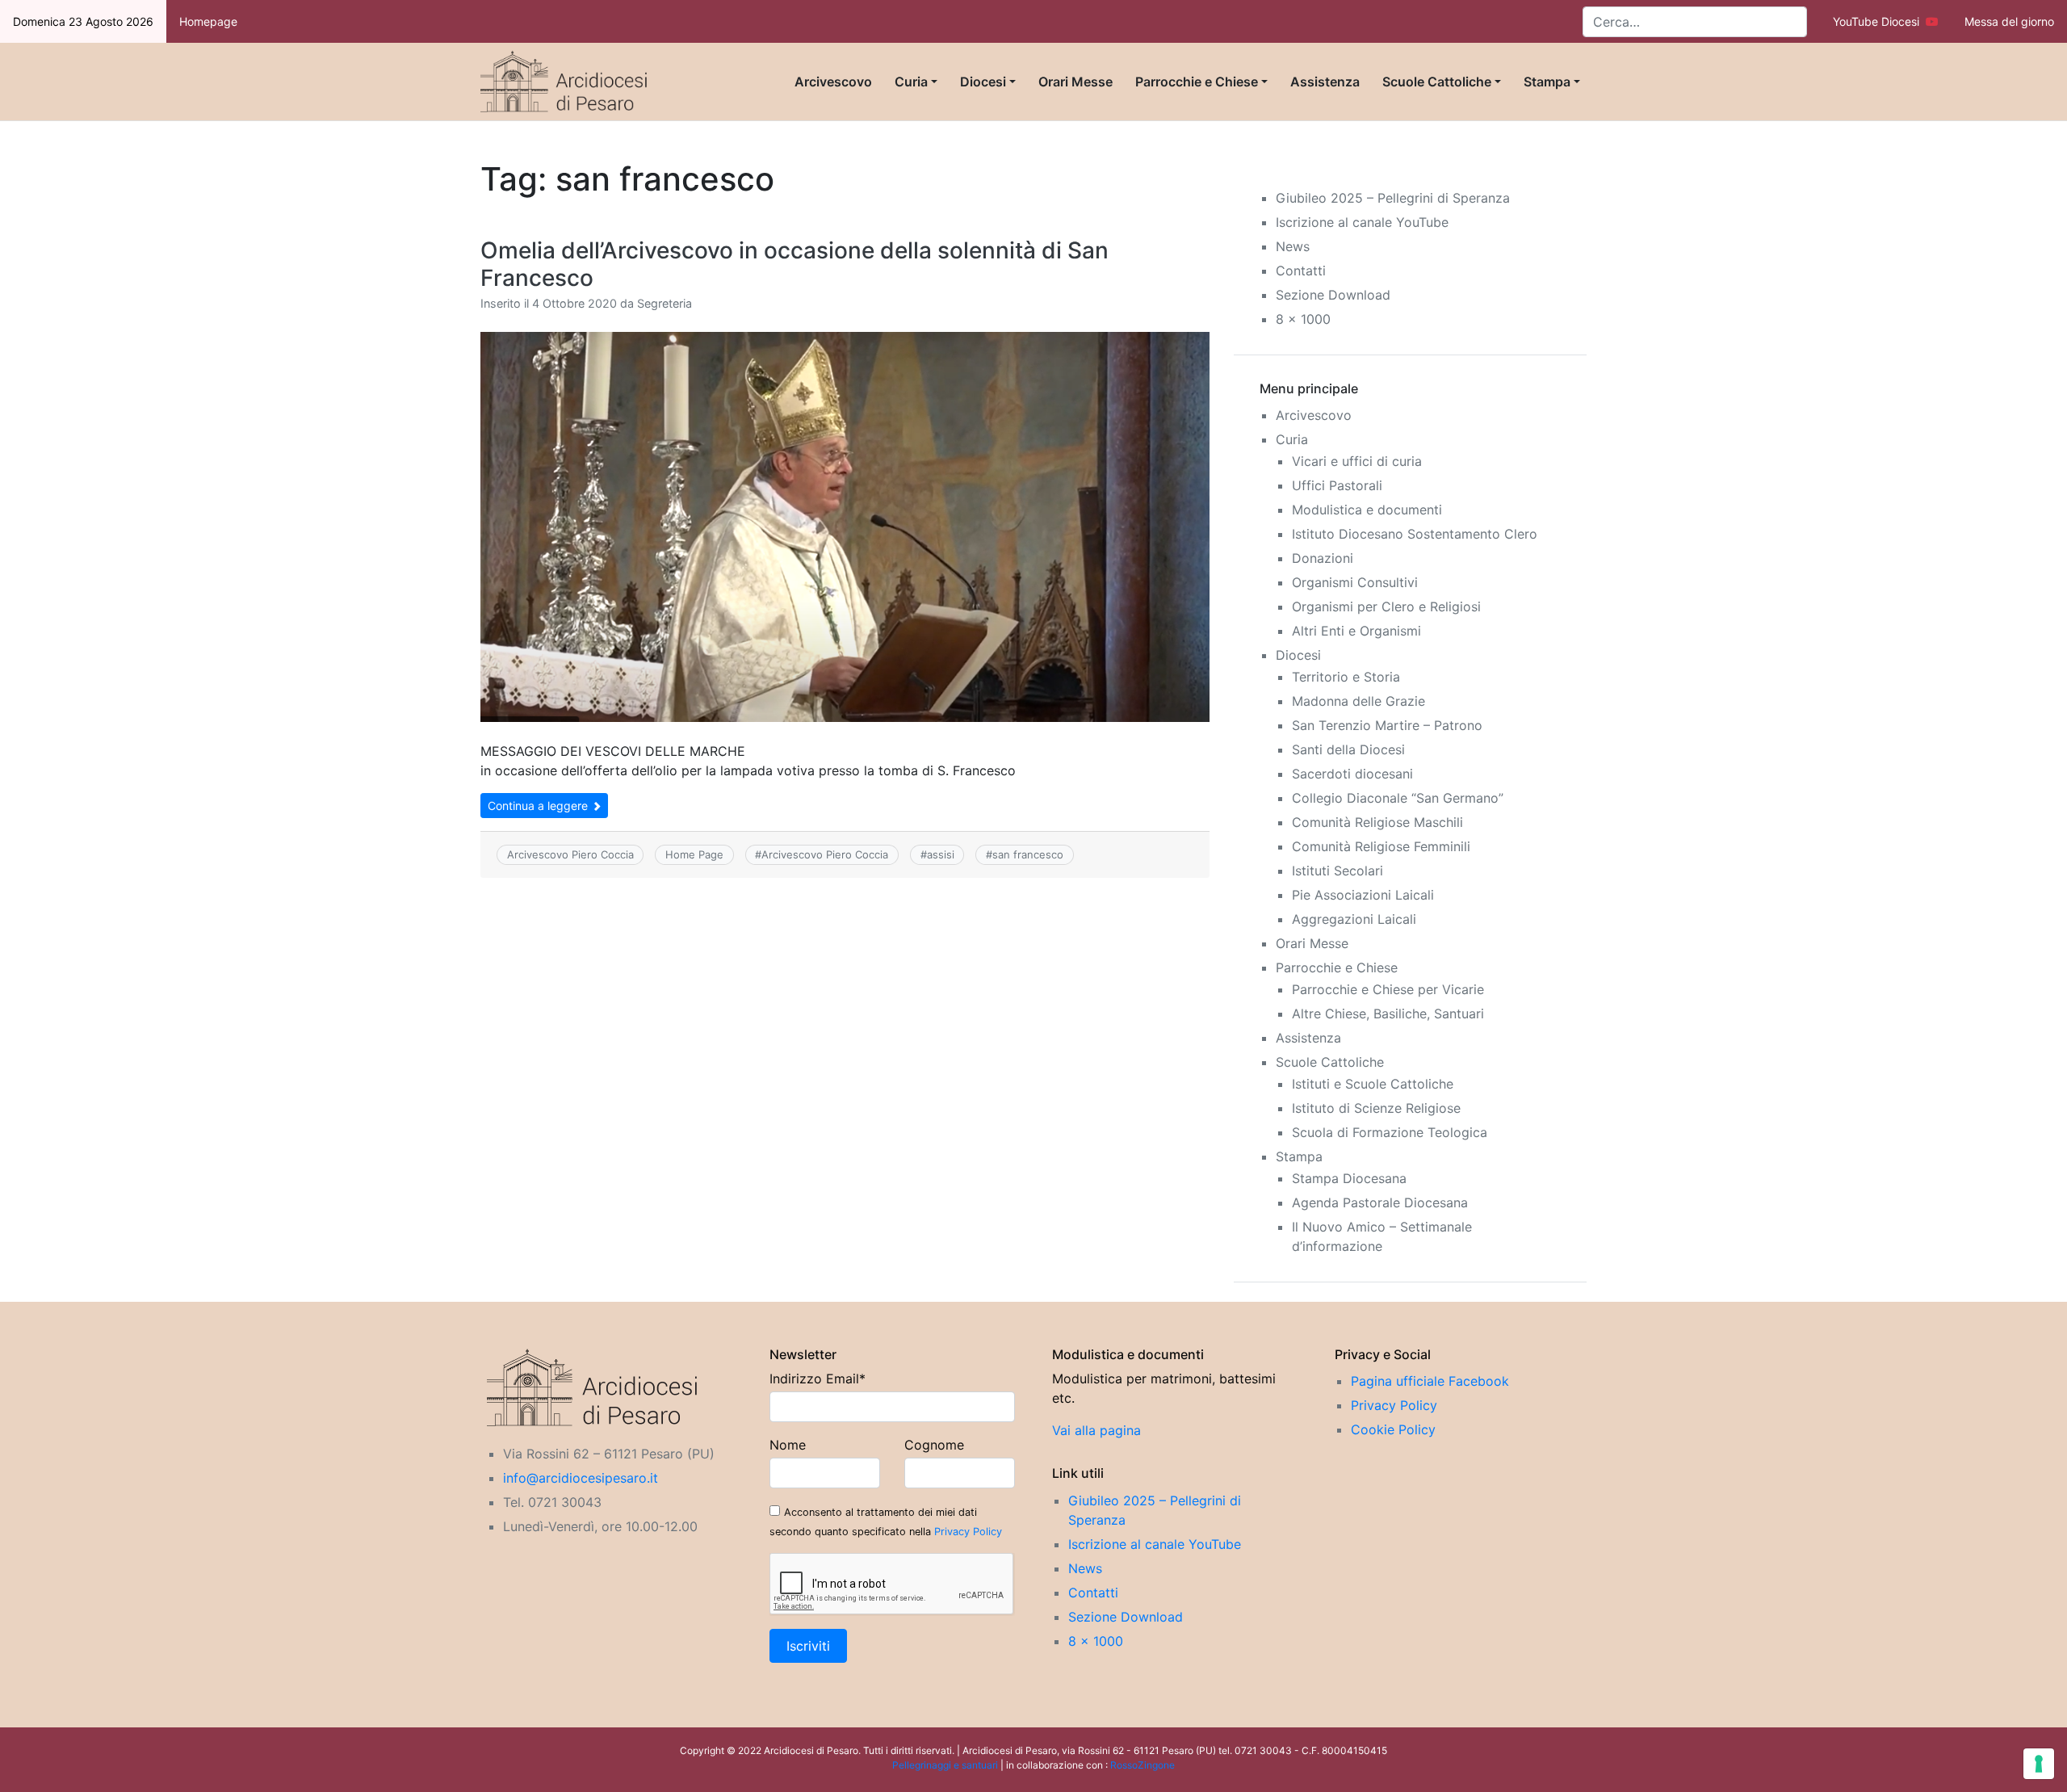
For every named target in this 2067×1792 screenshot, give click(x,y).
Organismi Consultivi (1355, 582)
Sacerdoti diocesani (1352, 774)
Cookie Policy (1393, 1429)
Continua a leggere (539, 806)
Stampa (1547, 82)
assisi (941, 854)
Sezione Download (1333, 295)
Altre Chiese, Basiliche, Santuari (1388, 1014)
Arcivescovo (833, 82)
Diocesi (983, 82)
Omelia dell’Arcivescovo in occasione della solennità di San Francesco (795, 264)
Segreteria (665, 303)
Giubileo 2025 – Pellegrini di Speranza (1393, 198)
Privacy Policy (968, 1532)
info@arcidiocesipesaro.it (581, 1478)
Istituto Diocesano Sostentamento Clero (1415, 534)
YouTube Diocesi (1879, 21)
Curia (911, 82)
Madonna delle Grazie (1358, 701)
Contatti (1301, 271)
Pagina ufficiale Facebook (1430, 1381)
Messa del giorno (2009, 21)
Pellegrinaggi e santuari (946, 1765)
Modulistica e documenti (1367, 510)
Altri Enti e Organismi (1356, 631)
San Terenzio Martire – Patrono (1387, 725)
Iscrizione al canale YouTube (1362, 222)
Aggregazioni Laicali (1354, 919)
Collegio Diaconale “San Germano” (1398, 798)
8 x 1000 (1303, 319)
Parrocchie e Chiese (1197, 82)
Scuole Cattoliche (1437, 82)
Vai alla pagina (1096, 1430)
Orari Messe (1075, 82)
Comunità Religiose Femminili (1381, 846)
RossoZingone (1143, 1765)
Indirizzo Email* (818, 1379)
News (1293, 246)
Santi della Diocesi (1348, 749)
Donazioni (1323, 558)
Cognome (934, 1445)
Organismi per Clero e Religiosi (1386, 606)
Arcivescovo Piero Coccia (570, 854)
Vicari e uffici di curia (1357, 461)
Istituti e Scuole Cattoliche (1373, 1084)
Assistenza (1325, 82)
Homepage (208, 21)
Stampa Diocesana (1349, 1178)
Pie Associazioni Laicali (1363, 895)
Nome (788, 1445)
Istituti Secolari (1337, 871)
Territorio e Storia (1346, 677)
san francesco (1028, 854)
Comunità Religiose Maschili (1377, 822)
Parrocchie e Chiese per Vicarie (1388, 989)
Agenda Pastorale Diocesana (1380, 1202)
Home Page (694, 854)
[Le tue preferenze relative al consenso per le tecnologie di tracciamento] (2039, 1764)
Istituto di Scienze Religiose (1376, 1108)
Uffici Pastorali (1337, 485)
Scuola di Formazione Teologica (1390, 1132)
